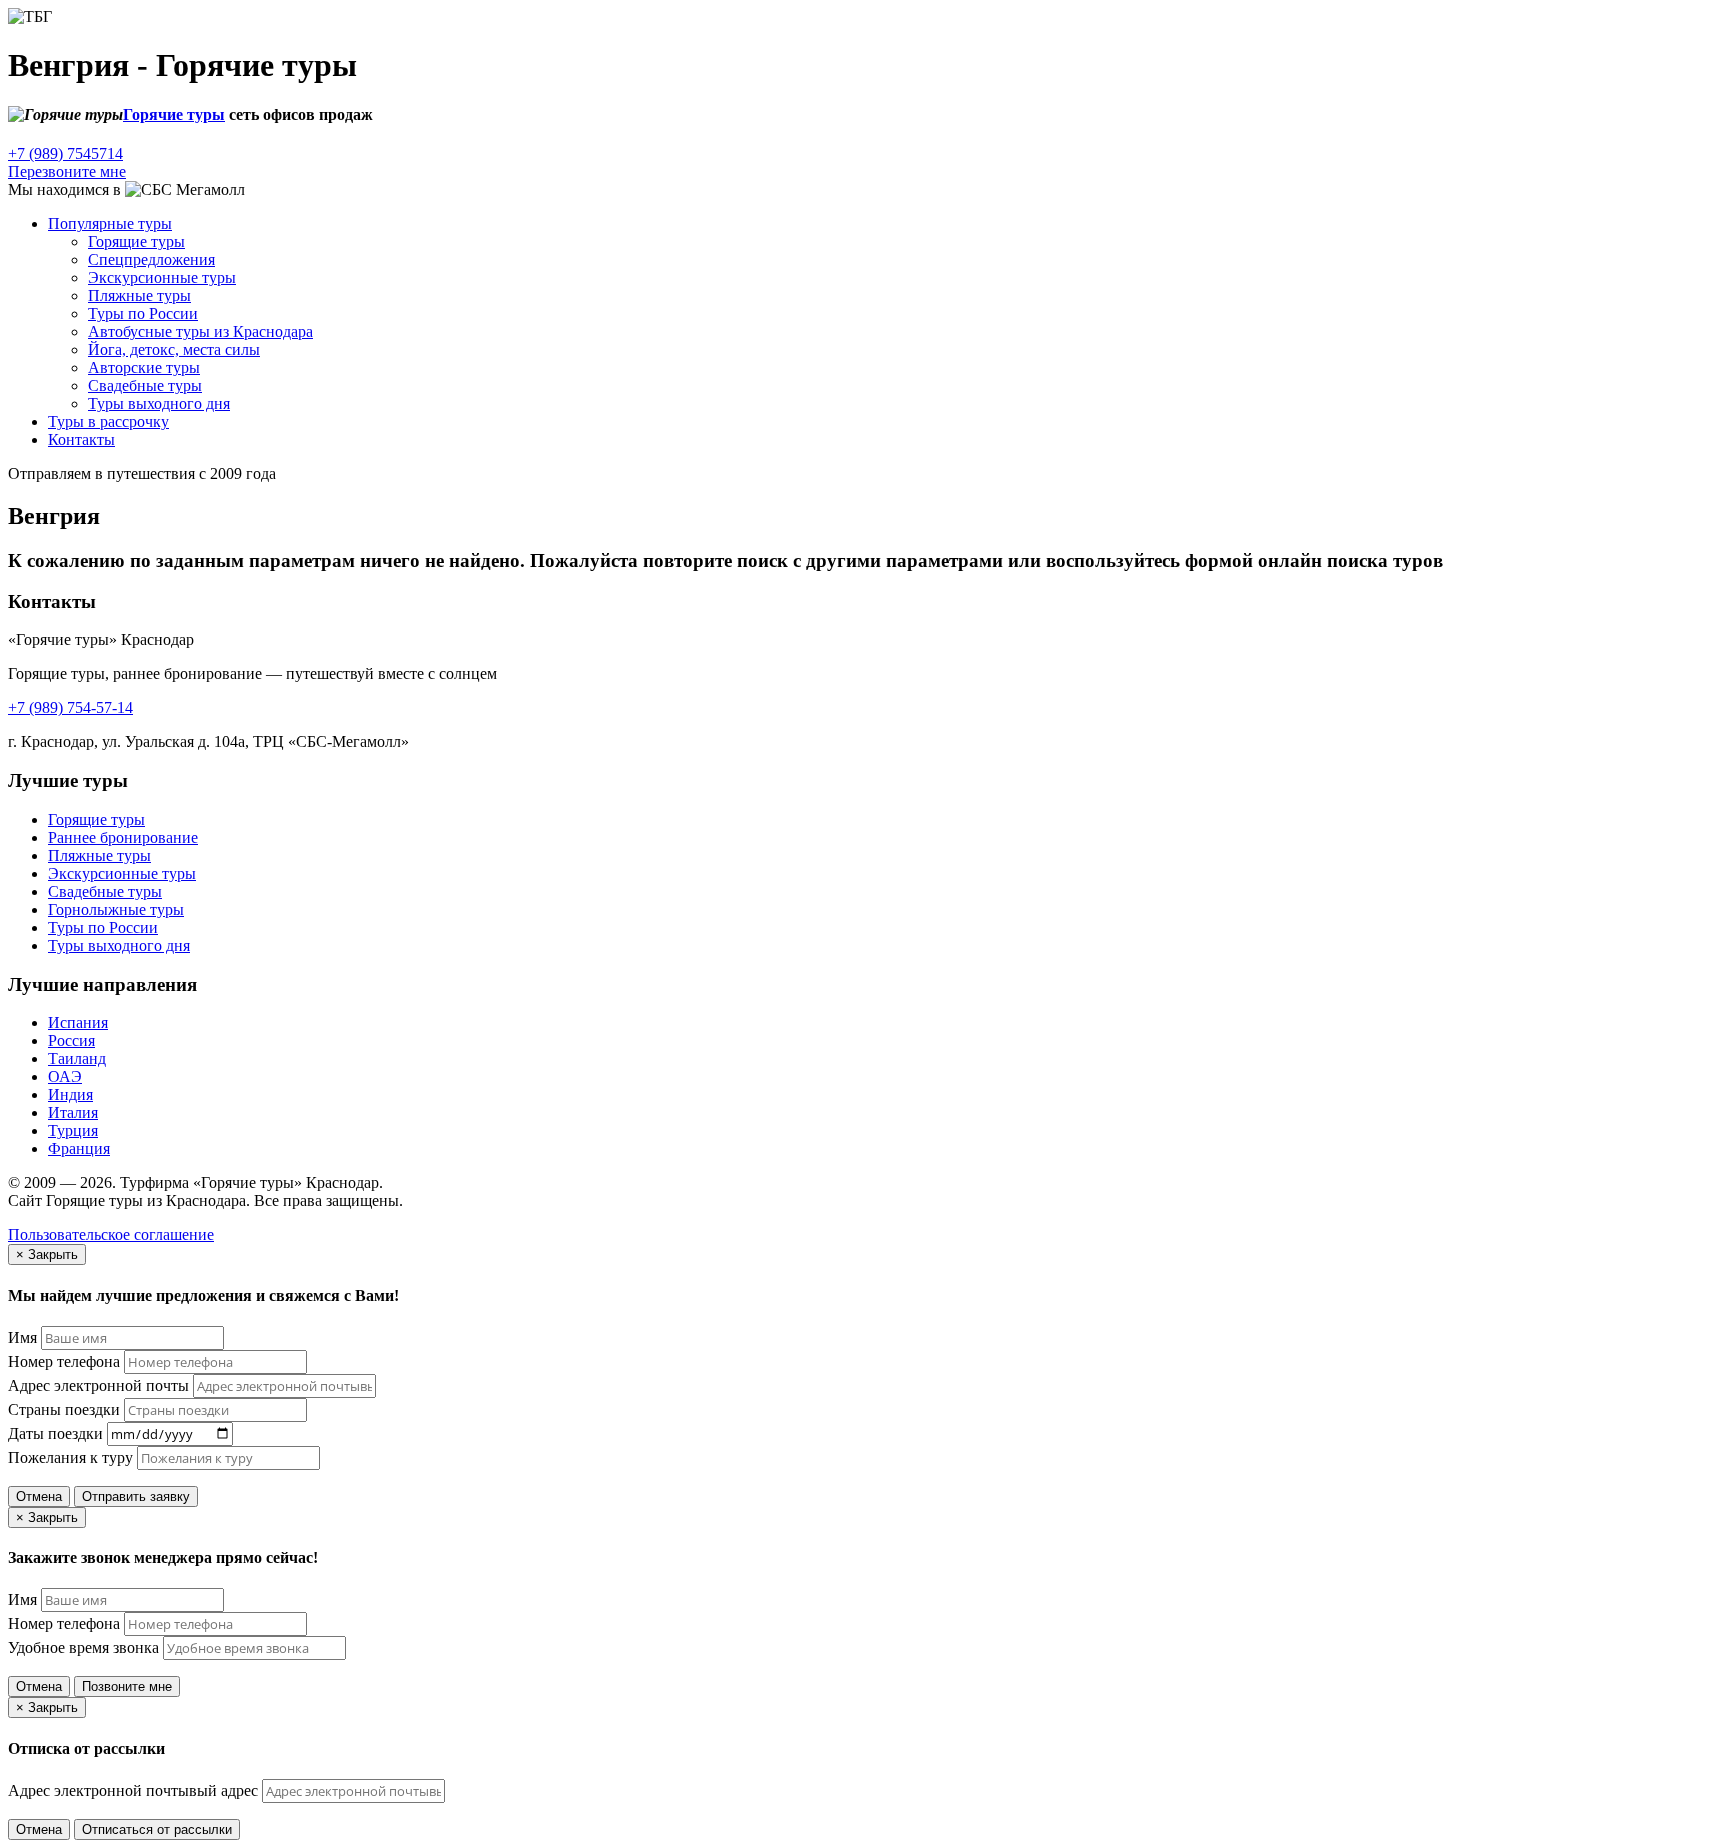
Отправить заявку (136, 1496)
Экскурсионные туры (162, 277)
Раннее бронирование (123, 837)
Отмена (39, 1496)
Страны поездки (64, 1409)
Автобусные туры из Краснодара (200, 331)
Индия (70, 1094)
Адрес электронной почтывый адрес (133, 1790)
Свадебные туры (145, 385)
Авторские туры (144, 367)
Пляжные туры (139, 295)
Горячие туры (174, 114)
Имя (22, 1337)
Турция (73, 1130)
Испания (78, 1022)
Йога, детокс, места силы (174, 349)
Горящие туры (96, 819)
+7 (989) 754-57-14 (70, 707)
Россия (71, 1040)
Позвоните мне (127, 1686)
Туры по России (143, 313)
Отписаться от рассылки (157, 1829)
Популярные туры (110, 223)
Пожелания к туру (70, 1457)
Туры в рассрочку (108, 421)
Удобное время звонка (83, 1647)
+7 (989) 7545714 (65, 153)
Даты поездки (55, 1433)
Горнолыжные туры (116, 909)
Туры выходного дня (159, 403)
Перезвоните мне (67, 171)
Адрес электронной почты (98, 1385)
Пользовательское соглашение (111, 1234)
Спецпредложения (151, 259)
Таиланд (77, 1058)
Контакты (81, 439)
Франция (79, 1148)
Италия (73, 1112)
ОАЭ (65, 1076)
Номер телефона (64, 1361)
